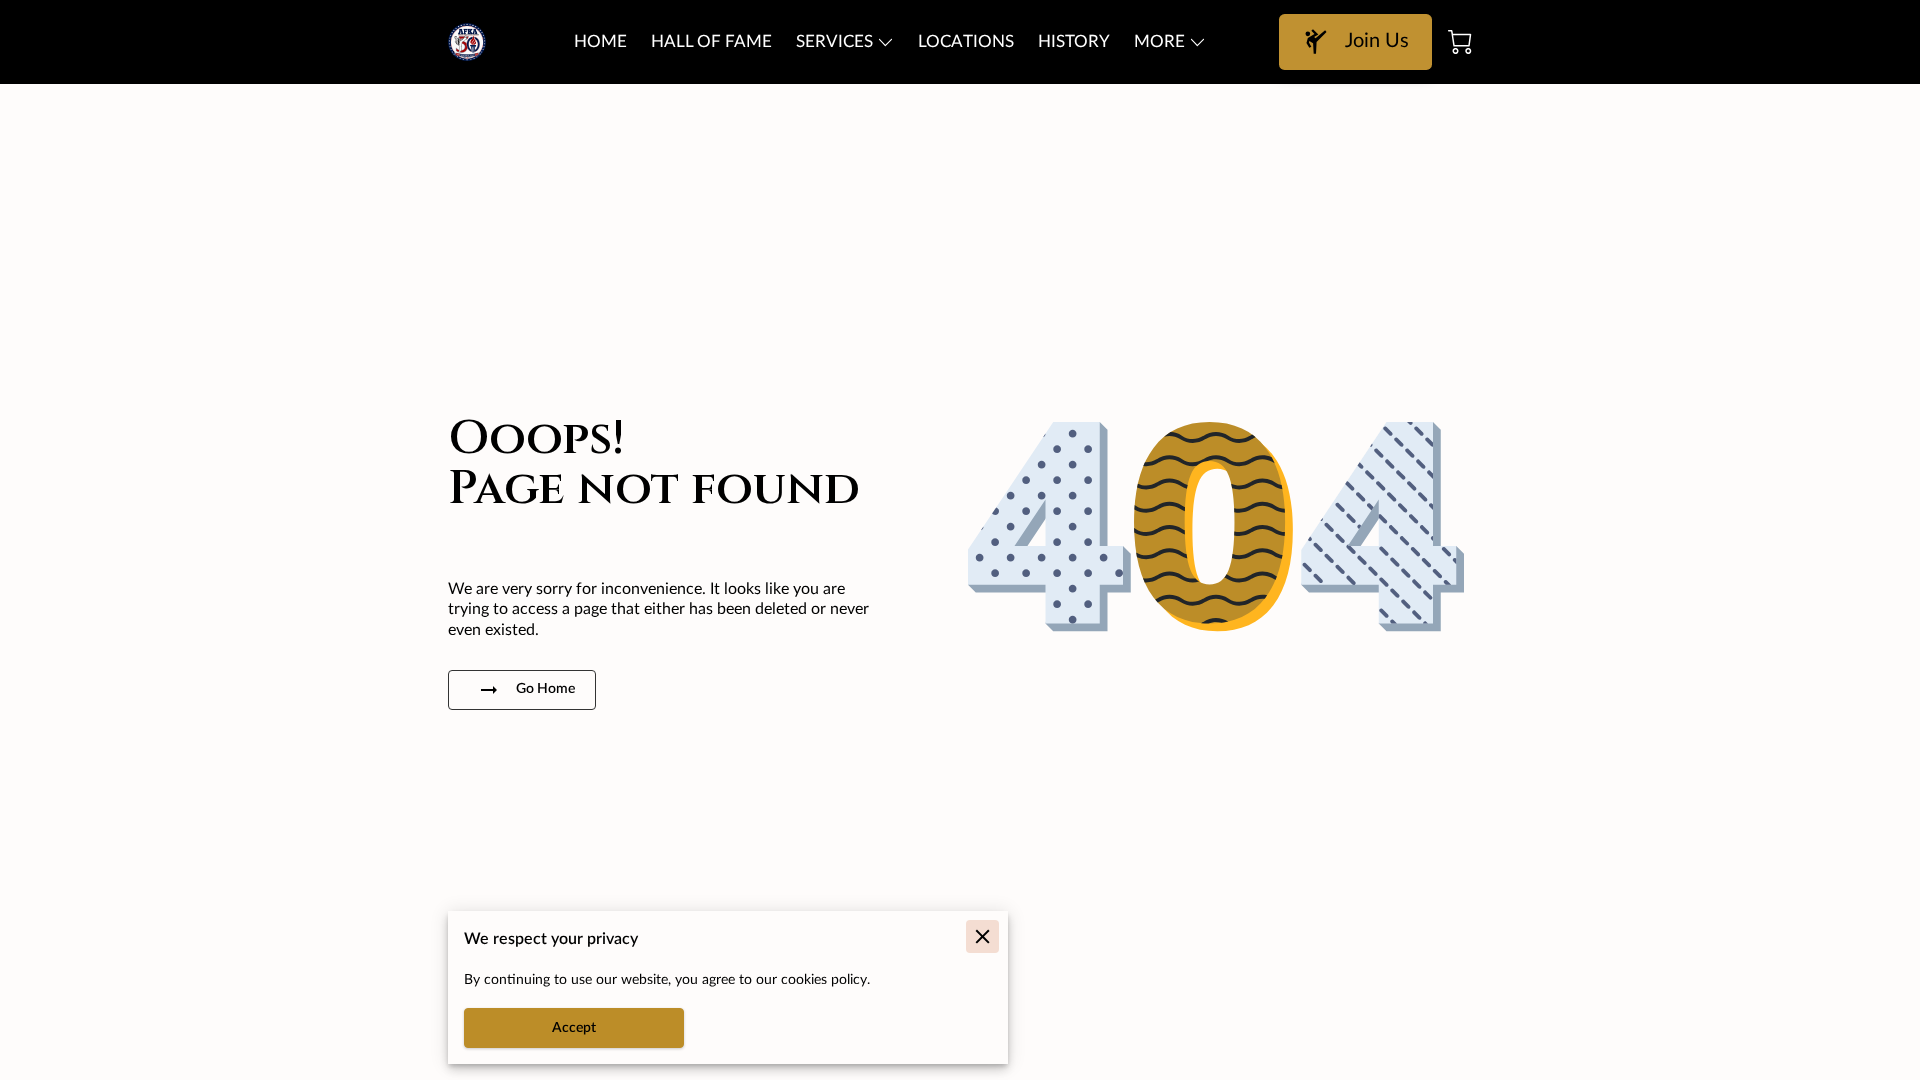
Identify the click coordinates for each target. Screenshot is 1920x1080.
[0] (1460, 42)
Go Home (545, 689)
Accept (574, 1028)
